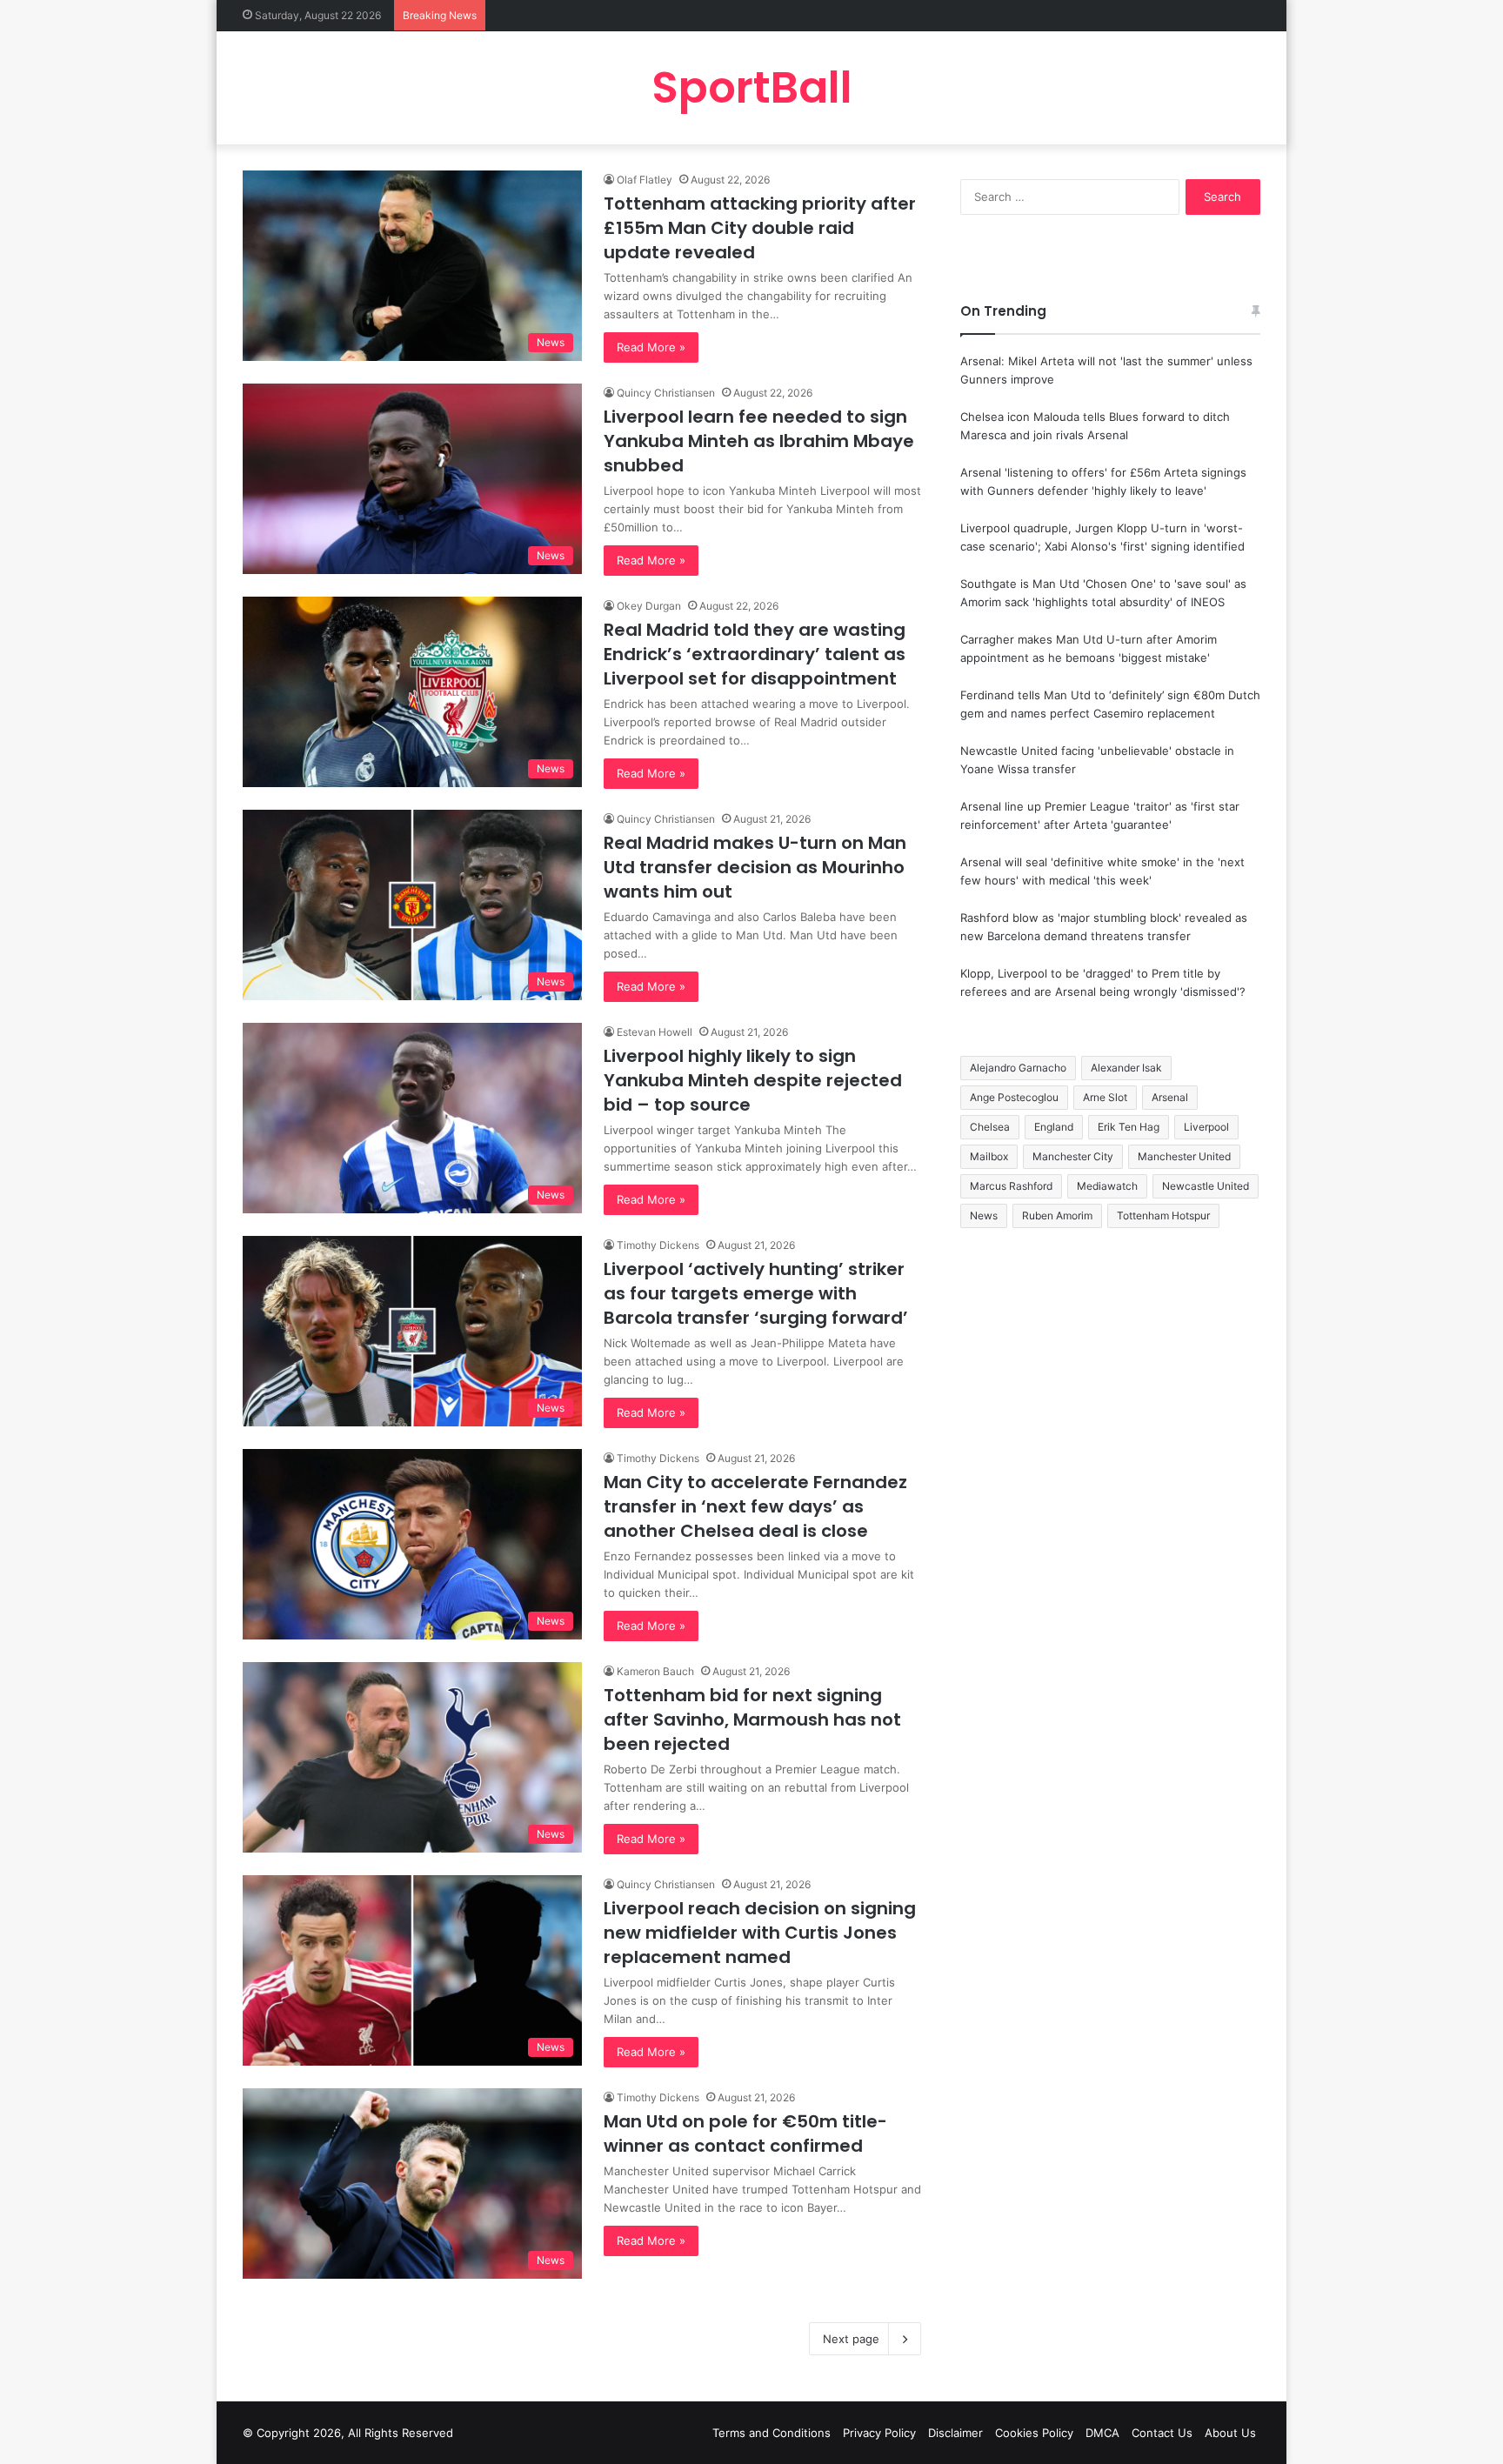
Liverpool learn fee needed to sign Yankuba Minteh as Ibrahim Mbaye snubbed (759, 441)
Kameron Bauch (655, 1671)
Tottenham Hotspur (1163, 1215)
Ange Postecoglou (1014, 1097)
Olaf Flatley (645, 180)
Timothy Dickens (658, 1245)
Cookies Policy (1034, 2433)
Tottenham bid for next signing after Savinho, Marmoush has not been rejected (752, 1719)
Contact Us (1162, 2433)
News (984, 1215)
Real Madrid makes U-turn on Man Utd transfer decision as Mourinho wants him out (755, 867)
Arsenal (1170, 1097)
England (1054, 1127)
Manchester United (1184, 1156)
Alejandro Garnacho (1018, 1068)
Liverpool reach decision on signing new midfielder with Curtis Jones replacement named (760, 1933)
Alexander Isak (1126, 1068)
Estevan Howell (655, 1032)
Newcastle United (1206, 1186)
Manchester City (1073, 1156)
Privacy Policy (879, 2433)
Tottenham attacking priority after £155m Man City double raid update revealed (760, 228)
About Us (1230, 2433)
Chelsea (990, 1127)
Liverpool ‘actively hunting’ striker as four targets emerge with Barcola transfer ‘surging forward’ (756, 1293)
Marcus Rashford (1011, 1186)
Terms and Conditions (772, 2433)
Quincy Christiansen (666, 393)
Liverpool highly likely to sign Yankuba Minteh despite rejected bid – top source (753, 1080)
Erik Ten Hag (1129, 1127)
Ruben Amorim (1057, 1215)
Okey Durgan (649, 606)
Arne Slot (1105, 1097)
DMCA (1102, 2433)
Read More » (651, 347)
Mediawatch (1107, 1186)
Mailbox (989, 1156)
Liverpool (1206, 1127)
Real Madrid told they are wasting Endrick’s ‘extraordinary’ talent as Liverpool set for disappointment (755, 654)
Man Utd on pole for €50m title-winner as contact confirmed (745, 2133)
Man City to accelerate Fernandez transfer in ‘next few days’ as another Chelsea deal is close (755, 1506)
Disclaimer (955, 2433)
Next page (851, 2339)
